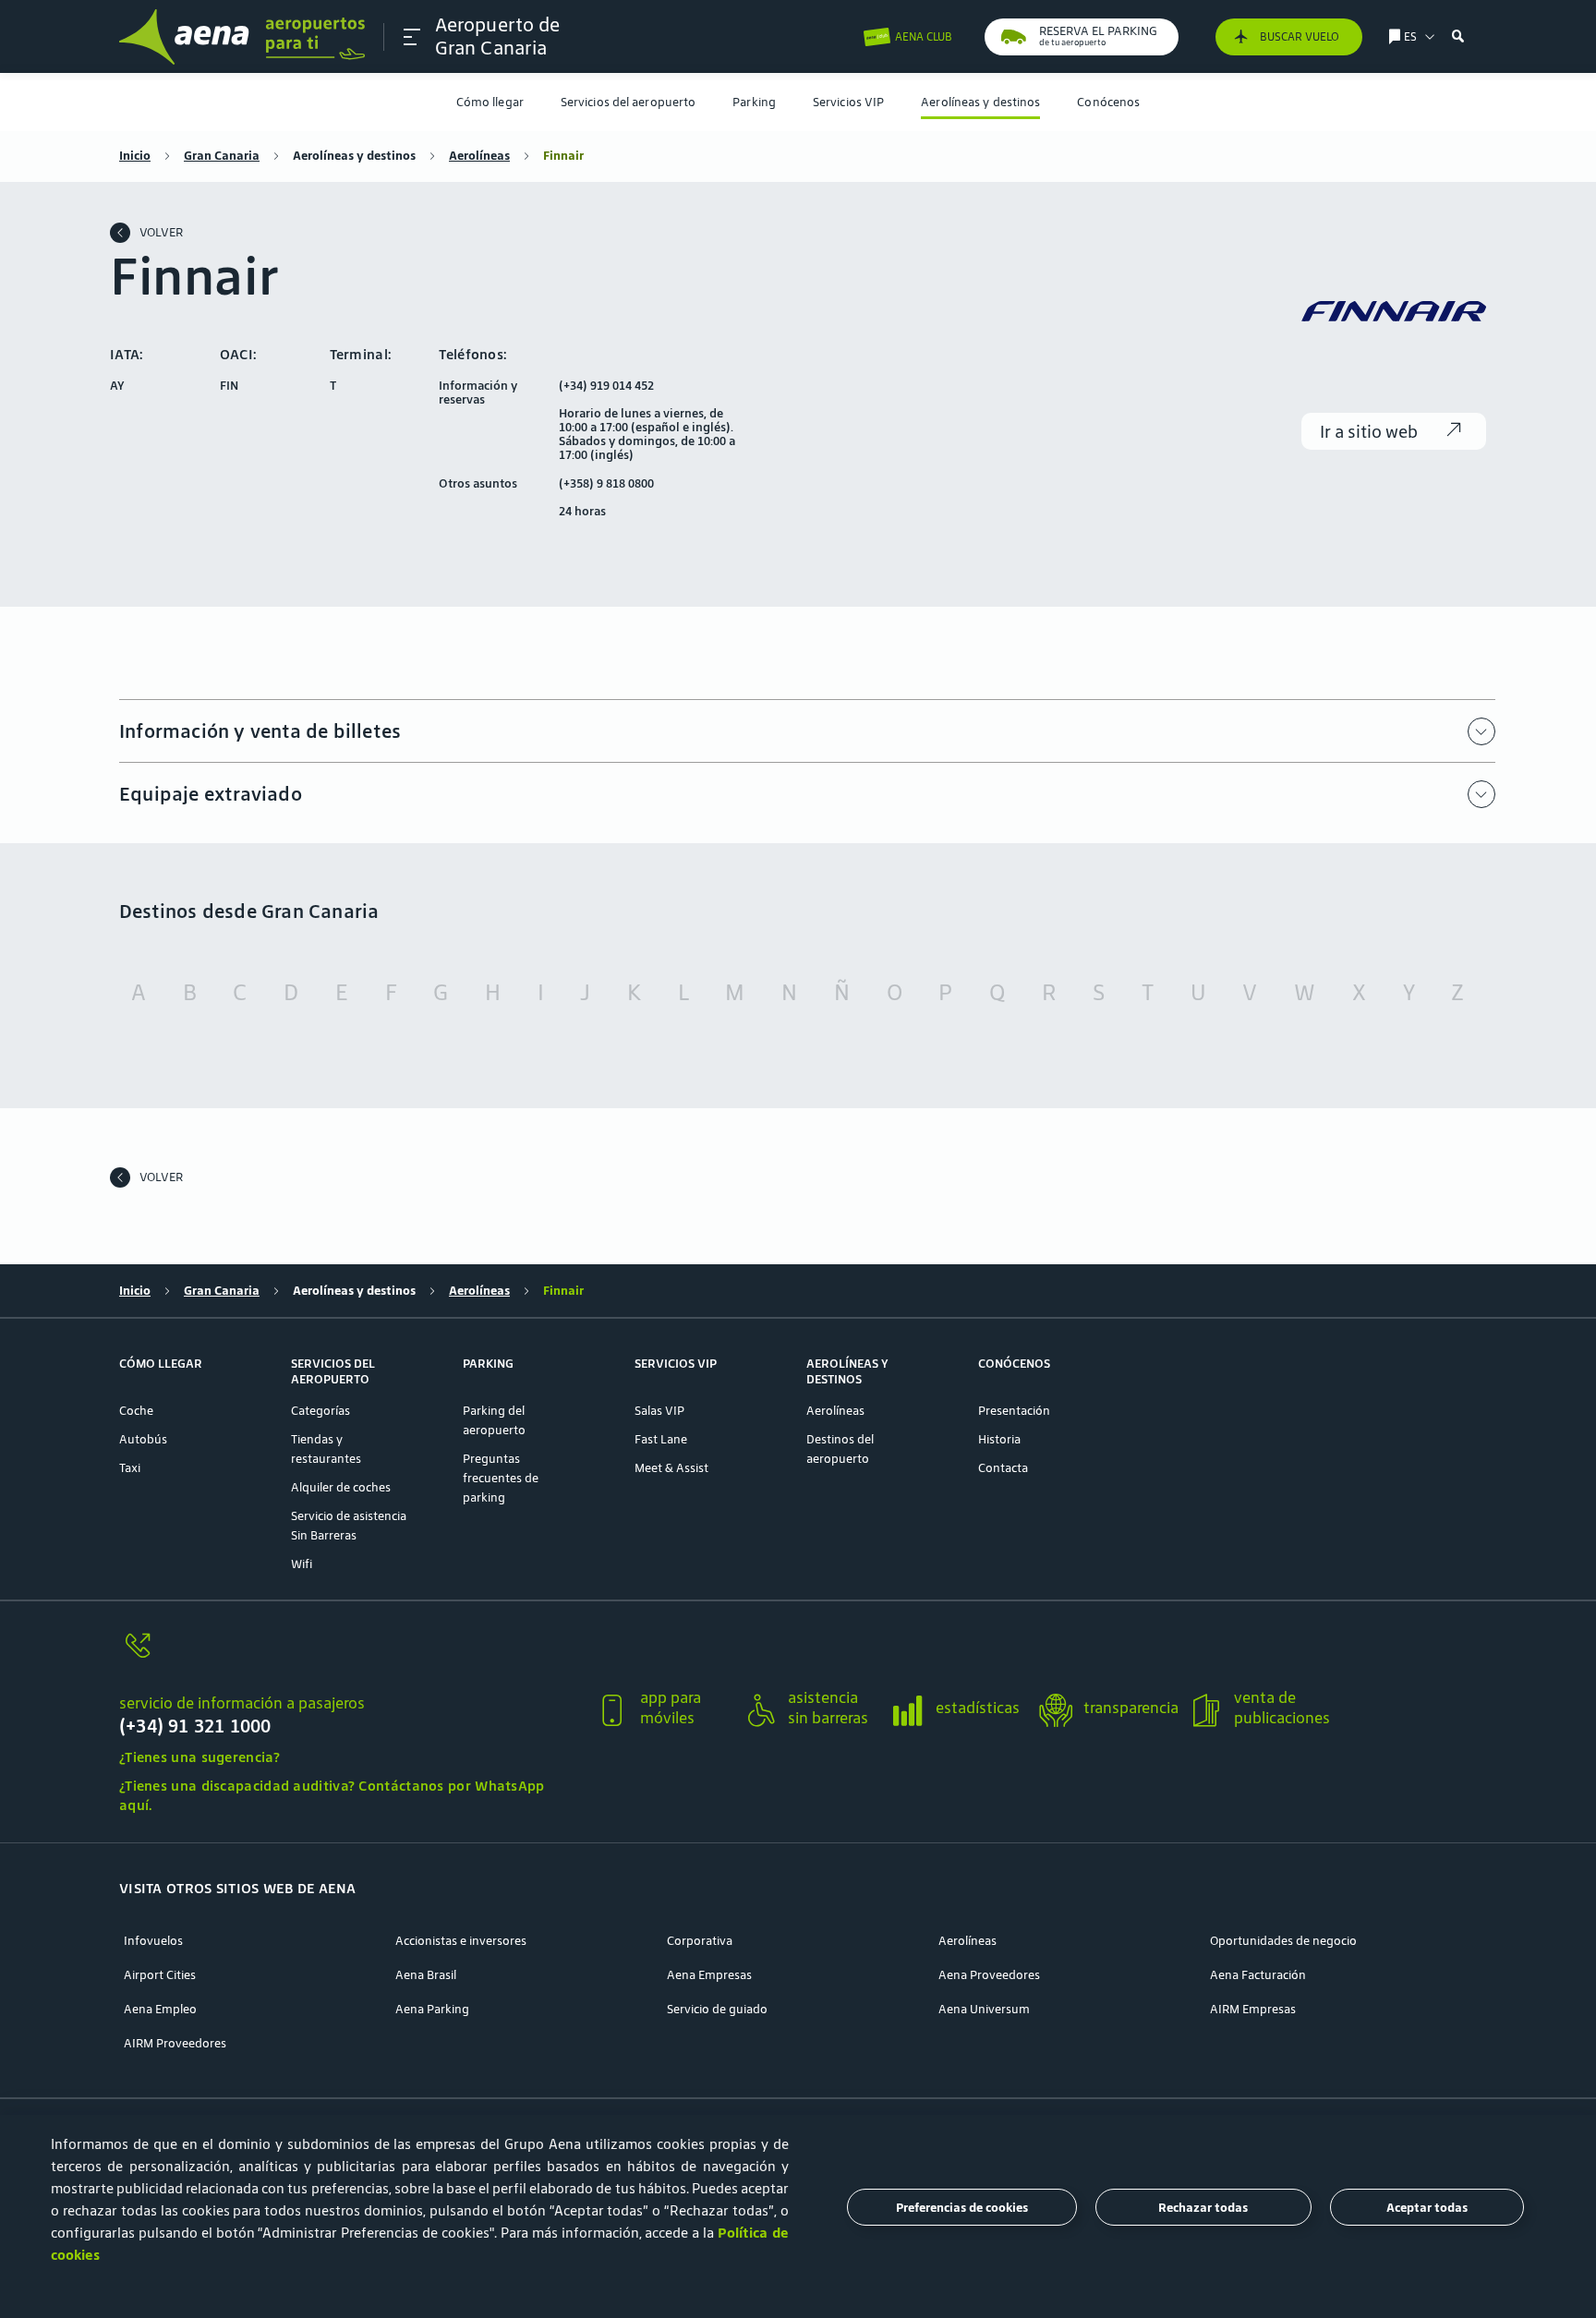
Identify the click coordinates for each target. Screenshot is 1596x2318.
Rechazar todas (1203, 2208)
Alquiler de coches (341, 1487)
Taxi (130, 1468)
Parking (754, 102)
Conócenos (1108, 102)
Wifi (302, 1564)
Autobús (143, 1439)
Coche (136, 1411)
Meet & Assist (671, 1468)
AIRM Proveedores (175, 2043)
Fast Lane (661, 1439)
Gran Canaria (222, 156)
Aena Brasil (426, 1975)
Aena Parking (432, 2009)
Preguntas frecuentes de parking (501, 1478)
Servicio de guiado (717, 2009)
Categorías (320, 1411)
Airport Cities (160, 1975)
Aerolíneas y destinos (980, 102)
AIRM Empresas (1253, 2009)
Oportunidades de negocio (1283, 1941)
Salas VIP (659, 1411)
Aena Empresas (709, 1975)
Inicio (135, 156)
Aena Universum (984, 2009)
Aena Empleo (160, 2009)
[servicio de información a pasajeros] (350, 1656)
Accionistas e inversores (461, 1941)
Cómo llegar (490, 102)
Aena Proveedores (989, 1975)
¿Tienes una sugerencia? (199, 1757)
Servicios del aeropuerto (628, 102)
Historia (999, 1439)
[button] (412, 37)
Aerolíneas (479, 156)
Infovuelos (153, 1941)
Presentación (1014, 1411)
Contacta (1003, 1468)
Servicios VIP (848, 102)
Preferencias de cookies (962, 2208)
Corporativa (700, 1941)
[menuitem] (490, 102)
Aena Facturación (1258, 1975)
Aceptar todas (1427, 2208)
